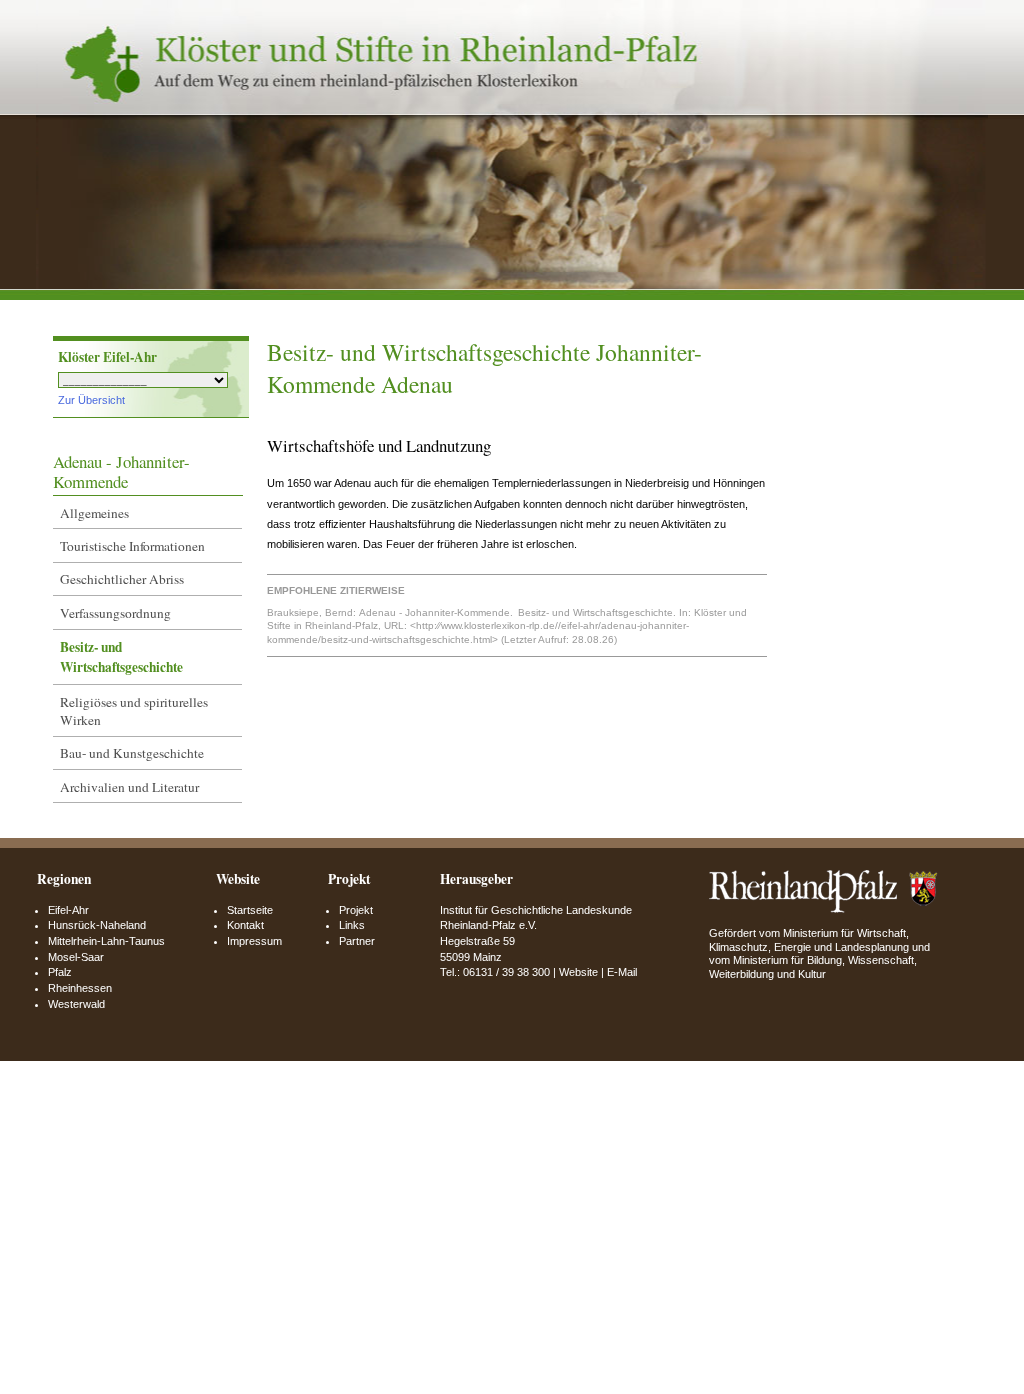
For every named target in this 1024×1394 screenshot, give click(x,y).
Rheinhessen (80, 988)
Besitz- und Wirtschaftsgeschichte (121, 657)
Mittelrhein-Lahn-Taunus (106, 941)
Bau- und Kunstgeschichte (132, 753)
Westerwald (76, 1004)
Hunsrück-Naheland (97, 925)
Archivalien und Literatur (129, 787)
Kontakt (245, 925)
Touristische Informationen (132, 546)
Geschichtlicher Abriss (122, 579)
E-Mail (622, 972)
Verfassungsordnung (115, 613)
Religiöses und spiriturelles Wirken (134, 711)
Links (352, 925)
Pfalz (60, 972)
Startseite (250, 910)
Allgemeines (94, 513)
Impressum (254, 941)
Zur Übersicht (91, 400)
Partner (357, 941)
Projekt (356, 910)
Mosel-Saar (76, 957)
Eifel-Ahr (68, 910)
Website (578, 972)
